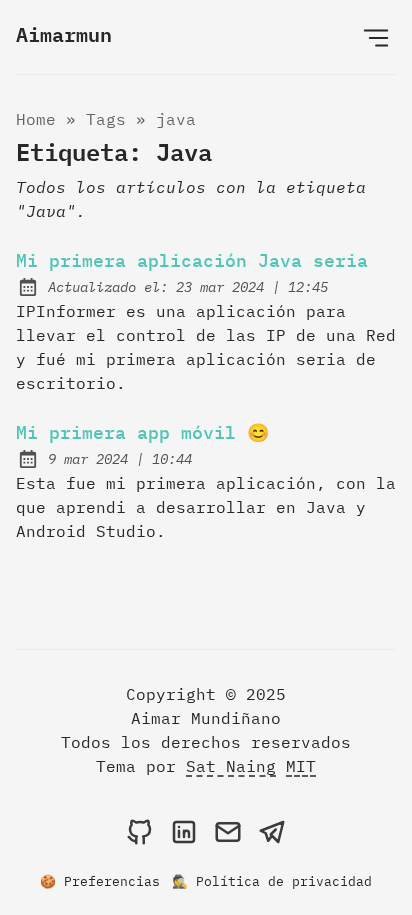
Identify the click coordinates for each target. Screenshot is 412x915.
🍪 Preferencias (100, 881)
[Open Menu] (376, 37)
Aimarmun (64, 34)
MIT (301, 766)
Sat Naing (231, 766)
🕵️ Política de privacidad (272, 881)
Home (36, 119)
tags (106, 119)
